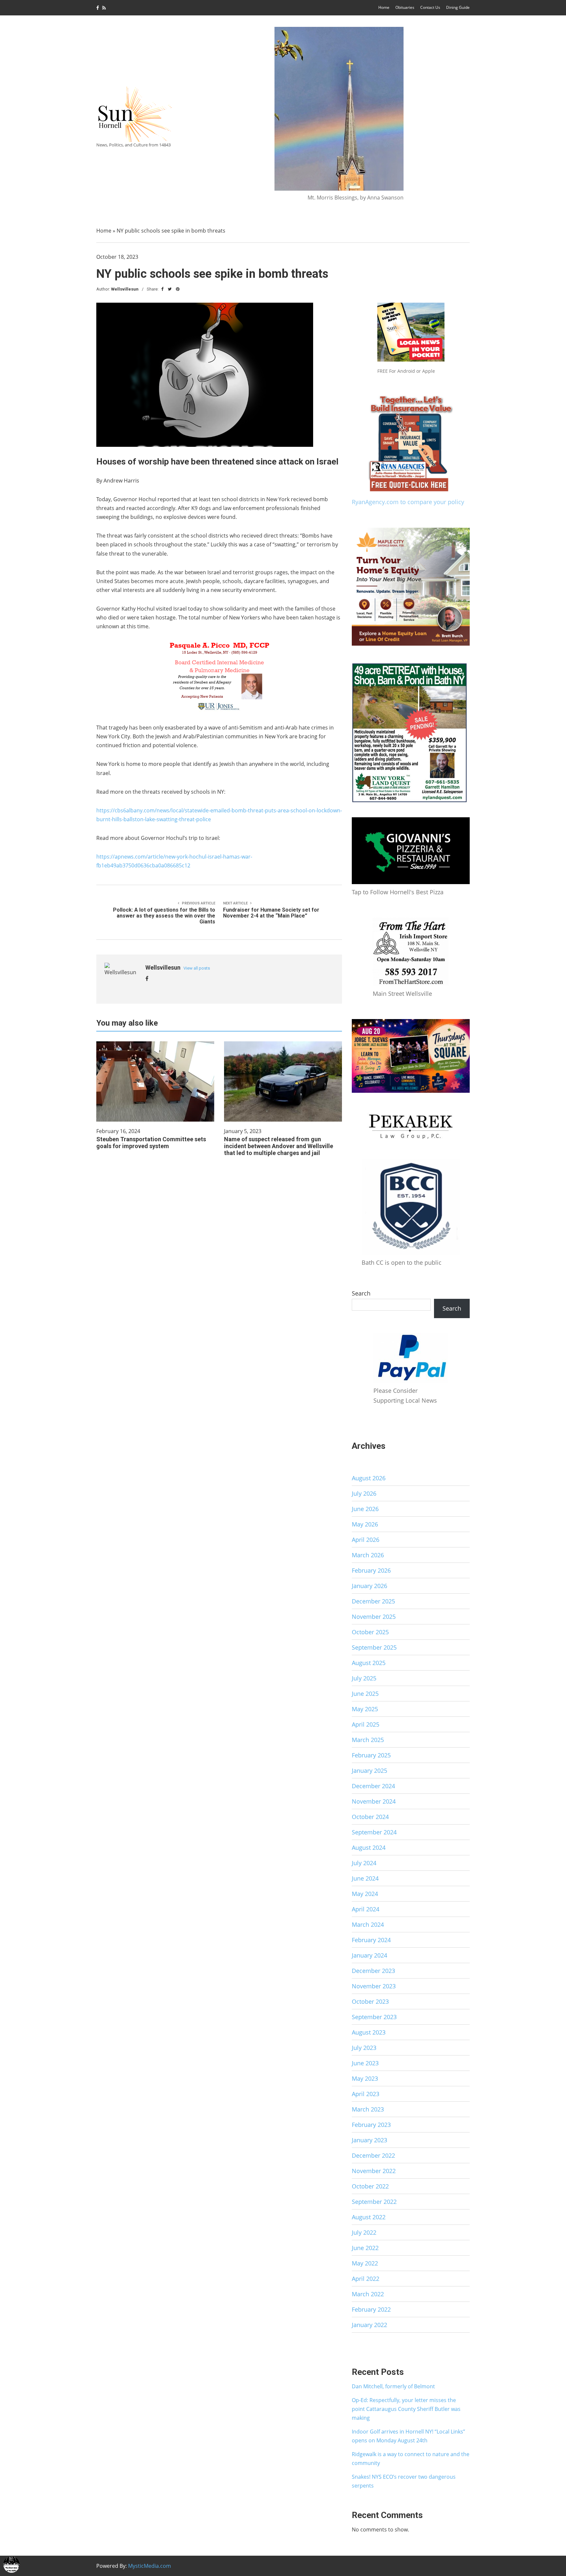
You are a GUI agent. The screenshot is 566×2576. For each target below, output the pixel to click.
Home (384, 7)
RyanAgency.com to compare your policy (408, 502)
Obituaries (405, 7)
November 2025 (374, 1617)
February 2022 (371, 2309)
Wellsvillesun (125, 289)
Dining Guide (458, 7)
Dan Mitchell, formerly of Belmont (393, 2386)
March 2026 (368, 1555)
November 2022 (374, 2171)
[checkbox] (11, 2565)
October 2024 (370, 1817)
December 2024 (373, 1786)
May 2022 (365, 2263)
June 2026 (365, 1509)
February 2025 (371, 1755)
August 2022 (369, 2217)
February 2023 (371, 2125)
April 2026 (366, 1540)
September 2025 (374, 1647)
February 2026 (371, 1570)
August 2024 (369, 1847)
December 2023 (373, 1971)
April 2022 (366, 2279)
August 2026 (369, 1478)
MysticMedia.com (150, 2566)
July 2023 (364, 2048)
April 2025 (366, 1724)
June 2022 (365, 2248)
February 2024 (371, 1940)
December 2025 (373, 1601)
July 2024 (364, 1863)
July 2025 (364, 1678)
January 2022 (369, 2325)
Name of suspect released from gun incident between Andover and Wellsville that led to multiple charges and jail (279, 1146)
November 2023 (374, 1986)
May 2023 (365, 2078)
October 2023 (370, 2001)
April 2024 (366, 1909)
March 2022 (368, 2294)
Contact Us (430, 7)
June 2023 (365, 2063)
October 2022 (370, 2186)
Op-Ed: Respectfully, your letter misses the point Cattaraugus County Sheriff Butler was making (406, 2409)
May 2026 (365, 1524)
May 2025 (365, 1709)
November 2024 (374, 1801)
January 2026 (369, 1586)
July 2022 (364, 2232)
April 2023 (366, 2094)
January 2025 (369, 1771)
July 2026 (364, 1493)
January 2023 (369, 2140)
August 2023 (369, 2032)
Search (361, 1293)
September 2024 (374, 1832)
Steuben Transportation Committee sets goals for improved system (151, 1143)
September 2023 (374, 2017)
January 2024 (369, 1955)
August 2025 (369, 1663)
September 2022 (374, 2202)
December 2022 (373, 2155)
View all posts (197, 968)
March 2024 (368, 1924)
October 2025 (370, 1632)
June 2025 (365, 1694)
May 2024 (365, 1894)
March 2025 (368, 1740)
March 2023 (368, 2109)
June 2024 (365, 1878)
